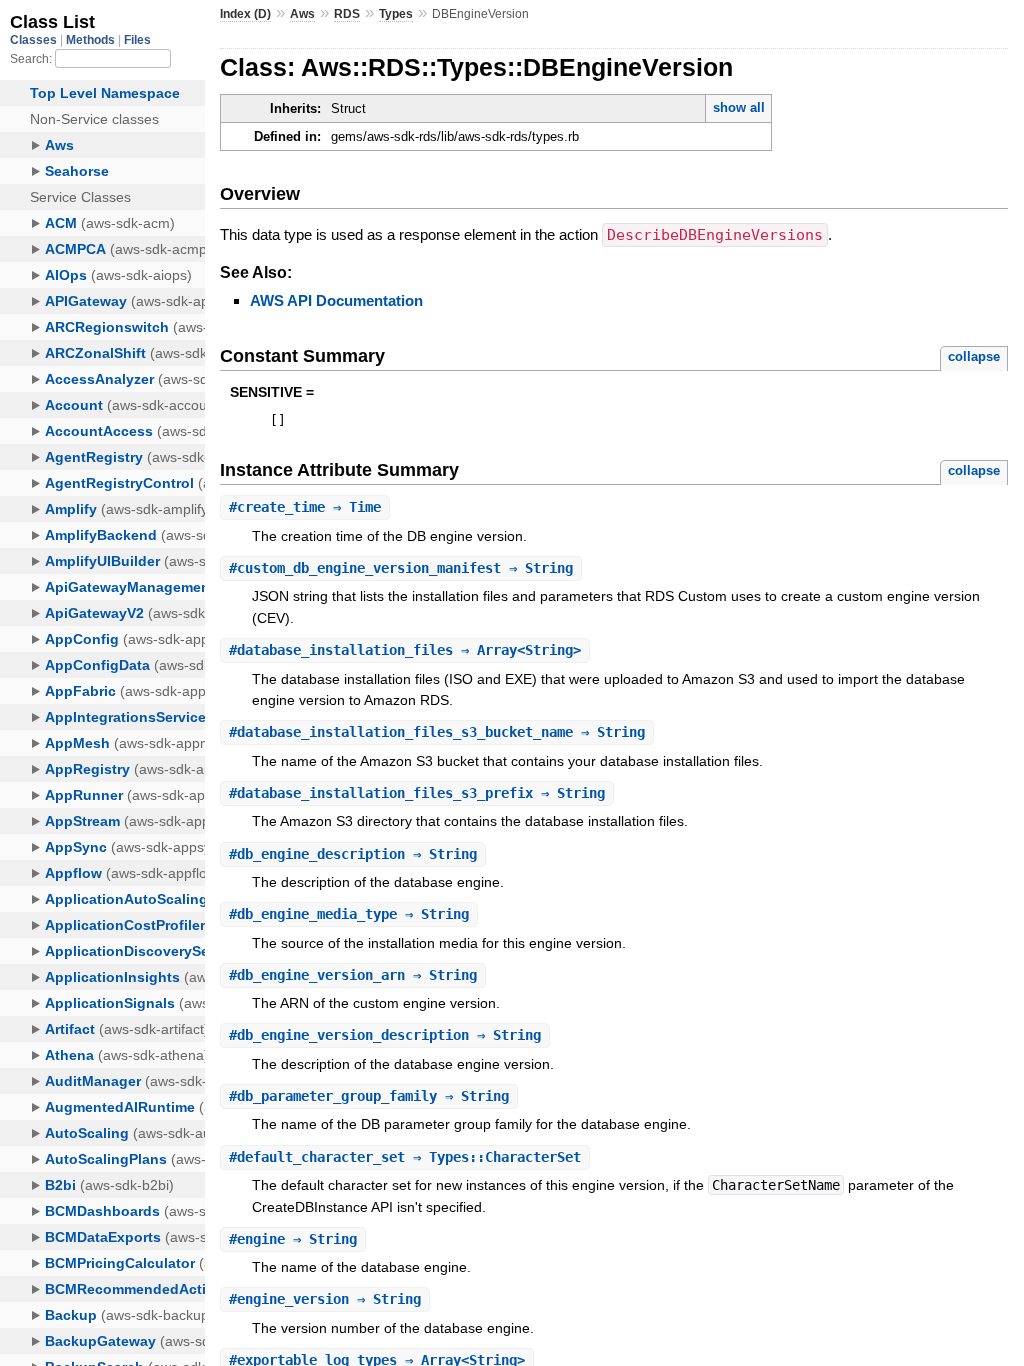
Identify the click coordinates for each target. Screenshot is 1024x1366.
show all (739, 107)
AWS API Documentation (336, 300)
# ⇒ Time (305, 507)
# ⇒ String (401, 568)
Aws (302, 14)
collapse (974, 356)
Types (396, 14)
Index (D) (245, 14)
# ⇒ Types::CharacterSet (405, 1157)
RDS (347, 14)
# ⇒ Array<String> (405, 650)
